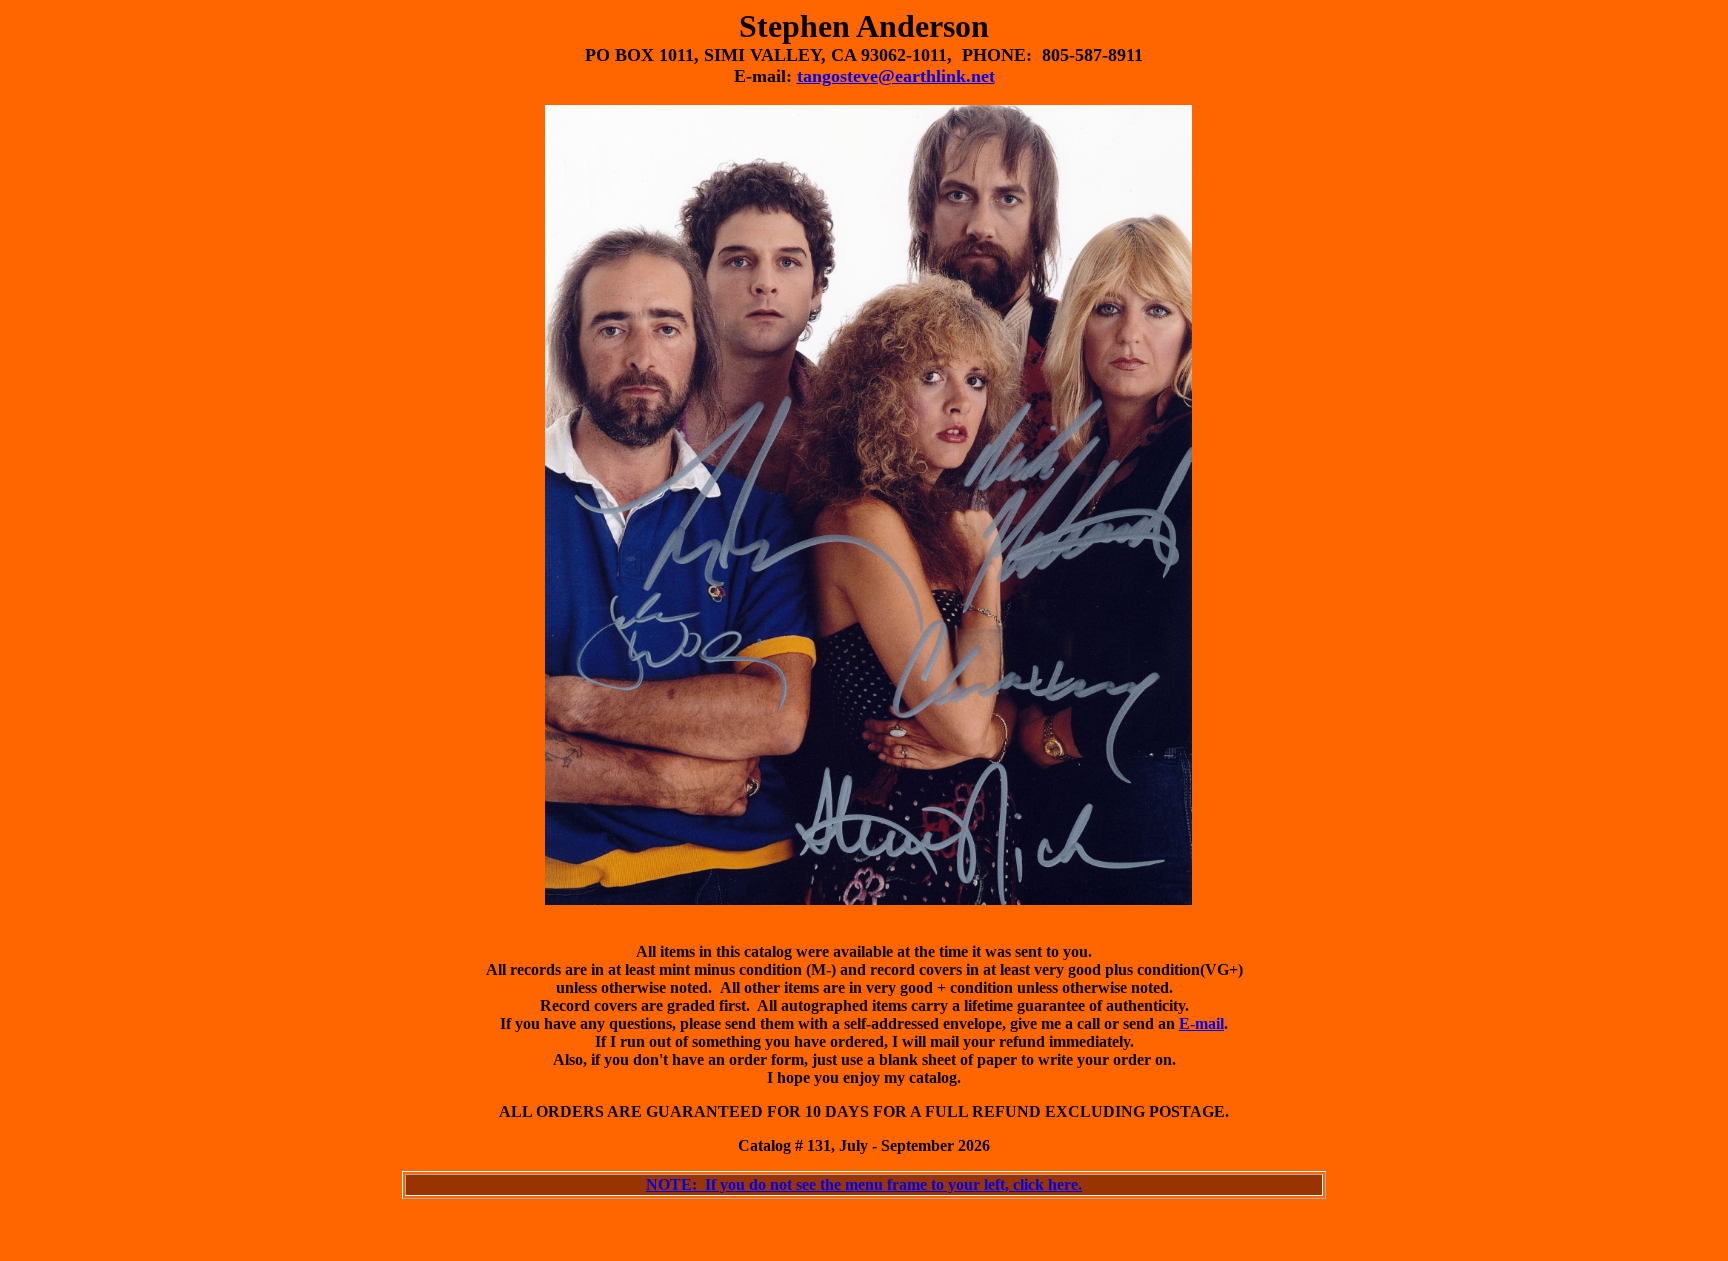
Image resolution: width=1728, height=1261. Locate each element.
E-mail (1201, 1023)
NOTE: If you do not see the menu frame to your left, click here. (864, 1184)
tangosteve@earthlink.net (896, 76)
